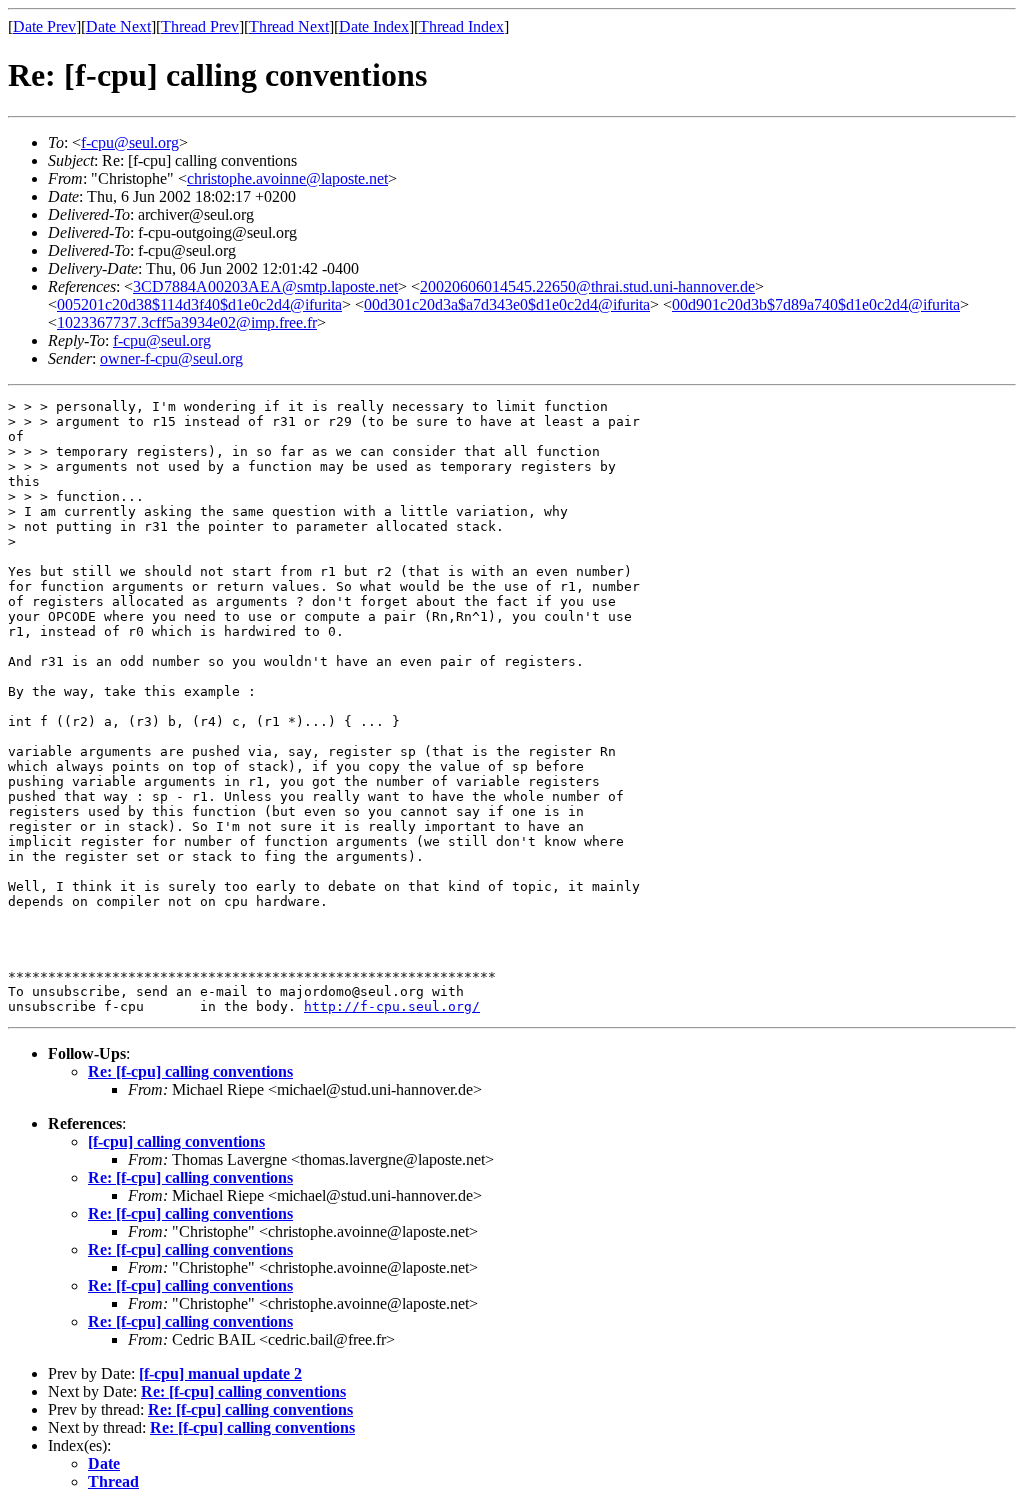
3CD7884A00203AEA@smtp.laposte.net (265, 286)
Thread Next (289, 26)
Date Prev (44, 26)
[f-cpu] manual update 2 (220, 1373)
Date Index (374, 26)
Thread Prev (200, 26)
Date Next (118, 26)
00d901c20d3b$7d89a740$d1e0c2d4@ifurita (816, 304)
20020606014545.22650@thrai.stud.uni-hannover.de (587, 286)
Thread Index (461, 26)
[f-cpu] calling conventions (176, 1141)
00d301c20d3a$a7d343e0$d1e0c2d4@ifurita (507, 304)
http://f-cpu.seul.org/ (392, 1006)
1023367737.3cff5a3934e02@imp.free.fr (187, 322)
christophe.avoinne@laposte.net (287, 178)
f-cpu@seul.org (130, 142)
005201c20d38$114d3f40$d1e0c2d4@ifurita (199, 304)
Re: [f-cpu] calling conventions (190, 1071)
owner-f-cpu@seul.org (171, 358)
